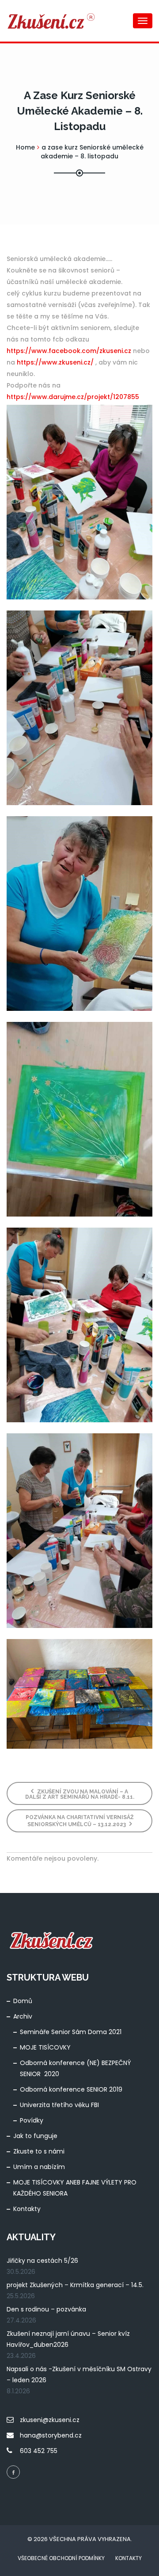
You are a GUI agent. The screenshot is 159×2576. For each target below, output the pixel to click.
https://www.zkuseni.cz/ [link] (55, 362)
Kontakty (27, 2209)
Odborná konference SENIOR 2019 (71, 2089)
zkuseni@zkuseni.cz (50, 2420)
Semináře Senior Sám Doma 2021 (71, 2032)
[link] (69, 351)
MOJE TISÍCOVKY (45, 2047)
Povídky (32, 2120)
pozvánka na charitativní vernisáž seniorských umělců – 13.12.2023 (80, 1821)
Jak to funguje (35, 2136)
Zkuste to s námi (39, 2151)
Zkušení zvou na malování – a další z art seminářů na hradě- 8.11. (80, 1794)
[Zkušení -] (42, 21)
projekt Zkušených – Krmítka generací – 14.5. (75, 2285)
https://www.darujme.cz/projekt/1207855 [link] (73, 397)
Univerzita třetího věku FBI (59, 2105)
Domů (23, 2001)
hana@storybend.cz (51, 2435)
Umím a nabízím (39, 2167)
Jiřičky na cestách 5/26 (42, 2261)
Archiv (23, 2016)
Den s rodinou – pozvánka (46, 2309)
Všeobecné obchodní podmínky (61, 2558)
